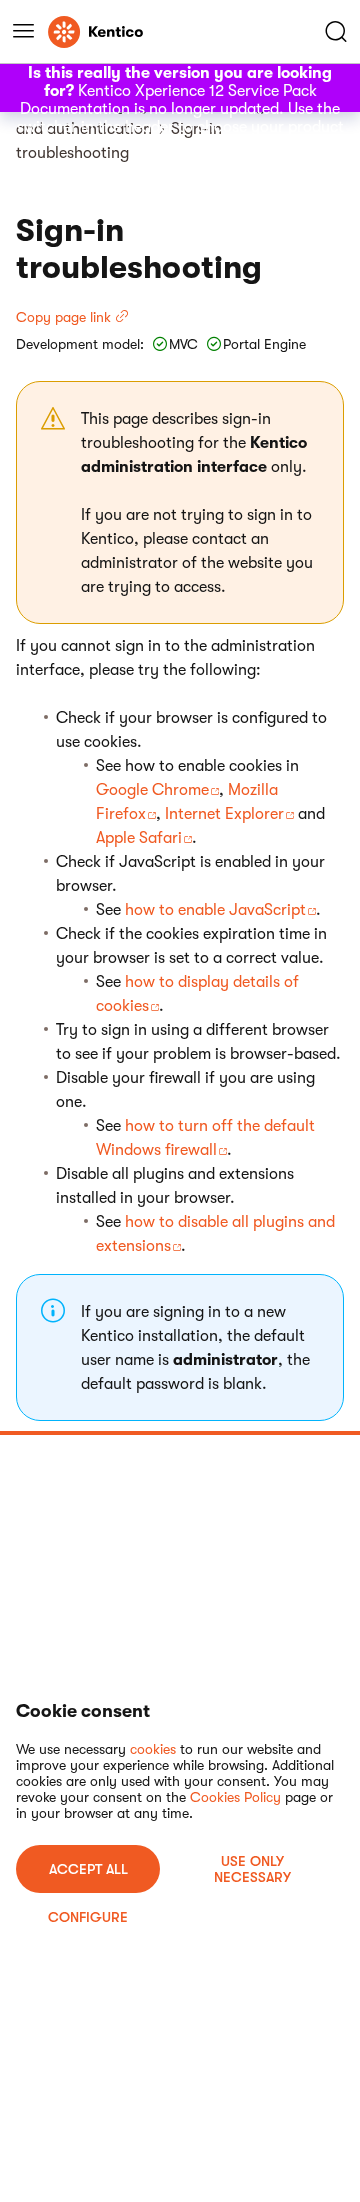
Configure (88, 1917)
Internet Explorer (224, 814)
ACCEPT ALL (88, 1869)
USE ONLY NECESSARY (252, 1869)
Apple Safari (139, 838)
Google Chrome (152, 790)
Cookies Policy (235, 1797)
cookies (153, 1749)
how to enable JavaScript (215, 910)
